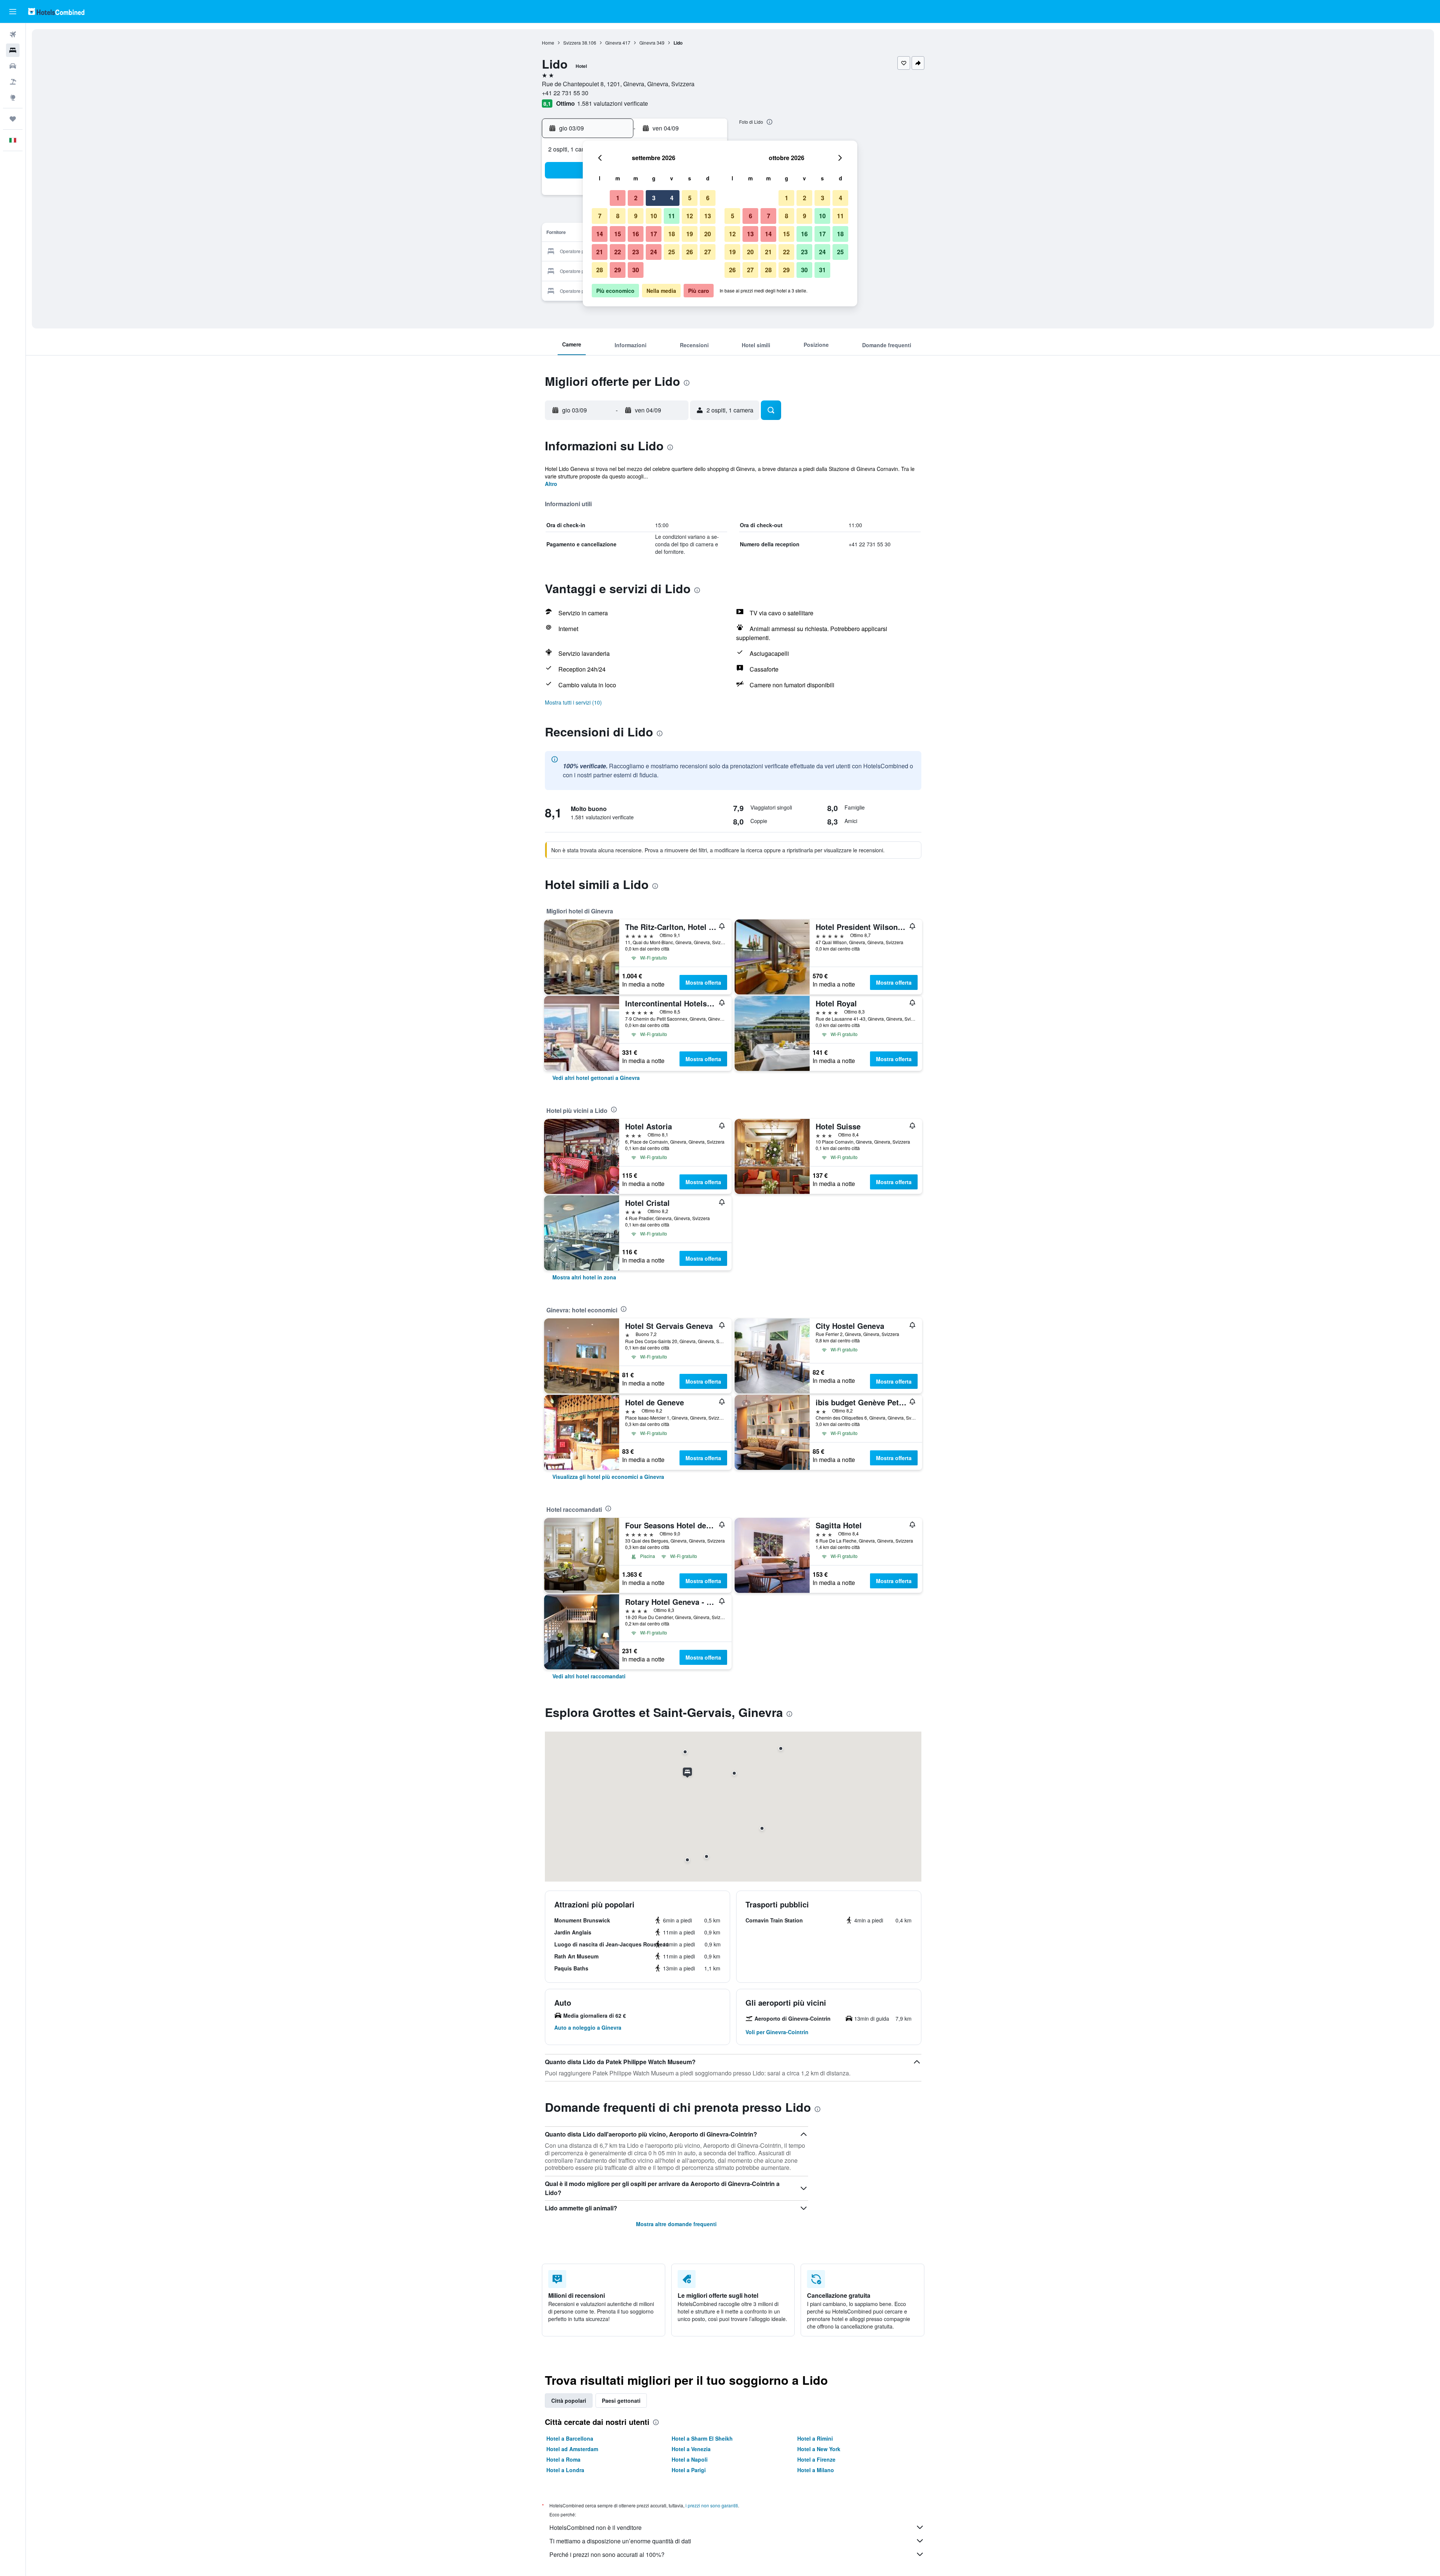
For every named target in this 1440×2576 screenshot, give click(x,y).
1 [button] (618, 198)
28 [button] (600, 270)
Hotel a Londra (565, 2470)
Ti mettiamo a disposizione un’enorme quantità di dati (620, 2541)
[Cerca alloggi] (13, 50)
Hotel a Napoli (690, 2459)
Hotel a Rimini (815, 2438)
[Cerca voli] (13, 34)
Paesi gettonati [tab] (621, 2401)
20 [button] (708, 234)
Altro (551, 484)
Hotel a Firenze (816, 2459)
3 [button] (654, 198)
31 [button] (822, 270)
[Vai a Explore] (13, 97)
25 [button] (672, 252)
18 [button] (672, 234)
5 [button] (690, 198)
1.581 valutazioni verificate (613, 103)
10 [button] (654, 216)
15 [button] (618, 234)
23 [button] (636, 252)
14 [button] (600, 234)
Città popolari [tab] (569, 2401)
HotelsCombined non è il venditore (595, 2527)
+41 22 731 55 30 (565, 93)
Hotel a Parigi (689, 2470)
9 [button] (636, 216)
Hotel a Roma (563, 2459)
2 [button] (636, 198)
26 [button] (690, 252)
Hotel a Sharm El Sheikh (702, 2438)
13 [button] (708, 216)
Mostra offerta (703, 982)
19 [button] (690, 234)
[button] (13, 12)
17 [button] (654, 234)
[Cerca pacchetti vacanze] (13, 82)
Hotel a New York (819, 2449)
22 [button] (618, 252)
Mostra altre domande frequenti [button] (676, 2224)
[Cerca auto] (13, 66)
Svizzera (572, 43)
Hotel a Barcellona (570, 2438)
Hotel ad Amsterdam (572, 2449)
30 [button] (636, 270)
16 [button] (636, 234)
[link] (596, 1078)
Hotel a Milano (816, 2470)
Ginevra (613, 43)
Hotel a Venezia (691, 2449)
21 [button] (600, 252)
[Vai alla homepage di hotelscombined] (56, 11)
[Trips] (13, 119)
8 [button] (618, 216)
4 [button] (672, 198)
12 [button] (690, 216)
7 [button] (600, 216)
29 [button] (618, 270)
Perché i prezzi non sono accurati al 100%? (607, 2554)
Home (548, 43)
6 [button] (708, 198)
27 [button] (708, 252)
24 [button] (654, 252)
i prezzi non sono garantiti (712, 2505)
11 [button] (672, 216)
